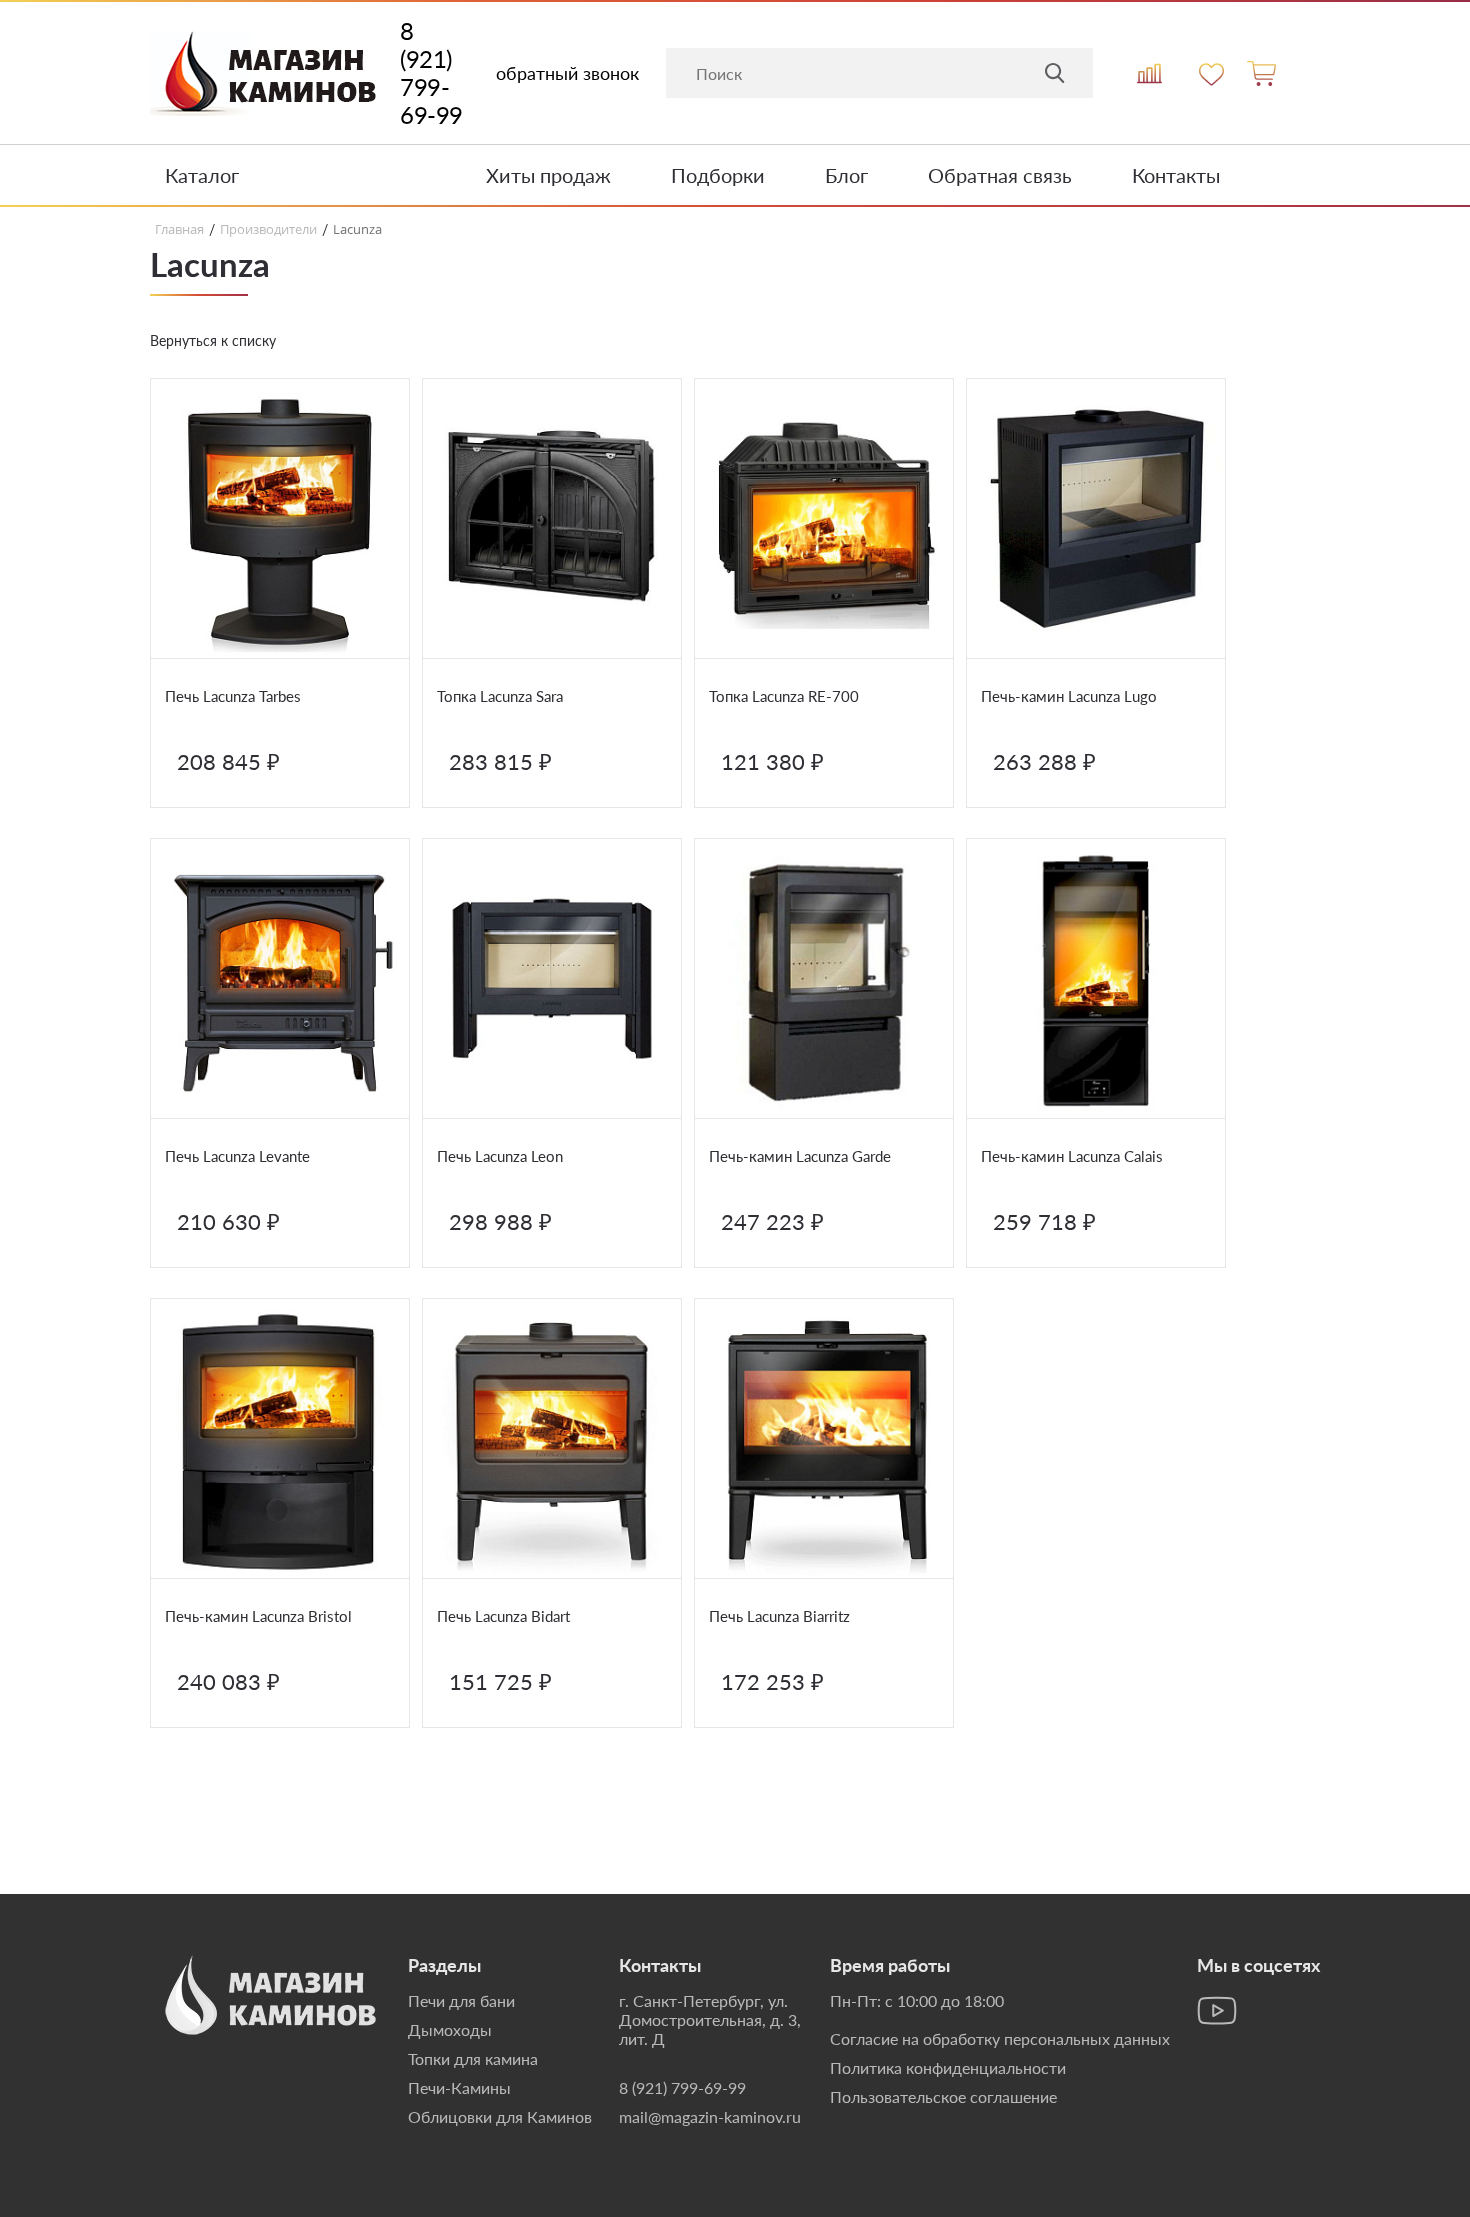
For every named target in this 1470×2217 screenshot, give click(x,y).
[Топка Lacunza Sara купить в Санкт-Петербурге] (552, 519)
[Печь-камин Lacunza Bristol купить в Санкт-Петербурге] (280, 1439)
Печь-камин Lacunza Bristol (258, 1616)
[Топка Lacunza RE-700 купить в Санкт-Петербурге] (824, 519)
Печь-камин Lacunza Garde (800, 1156)
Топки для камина (473, 2058)
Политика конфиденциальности (948, 2067)
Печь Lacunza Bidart (503, 1616)
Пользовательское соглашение (943, 2096)
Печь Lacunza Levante (237, 1156)
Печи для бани (461, 2000)
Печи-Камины (459, 2087)
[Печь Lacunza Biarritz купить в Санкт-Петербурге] (824, 1439)
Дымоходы (450, 2029)
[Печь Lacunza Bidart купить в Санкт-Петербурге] (552, 1439)
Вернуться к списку (213, 340)
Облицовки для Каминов (500, 2116)
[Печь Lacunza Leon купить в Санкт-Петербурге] (552, 979)
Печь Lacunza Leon (500, 1156)
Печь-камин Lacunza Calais (1072, 1156)
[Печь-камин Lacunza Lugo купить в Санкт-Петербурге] (1096, 519)
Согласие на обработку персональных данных (1000, 2038)
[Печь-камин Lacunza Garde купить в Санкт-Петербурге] (824, 979)
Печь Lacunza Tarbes (233, 696)
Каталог (202, 175)
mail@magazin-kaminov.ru (710, 2116)
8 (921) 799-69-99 (431, 73)
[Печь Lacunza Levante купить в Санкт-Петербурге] (280, 979)
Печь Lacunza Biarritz (779, 1616)
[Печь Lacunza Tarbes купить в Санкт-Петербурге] (280, 519)
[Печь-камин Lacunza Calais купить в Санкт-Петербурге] (1096, 979)
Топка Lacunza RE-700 (784, 696)
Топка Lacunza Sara (500, 696)
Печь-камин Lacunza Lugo (1069, 696)
